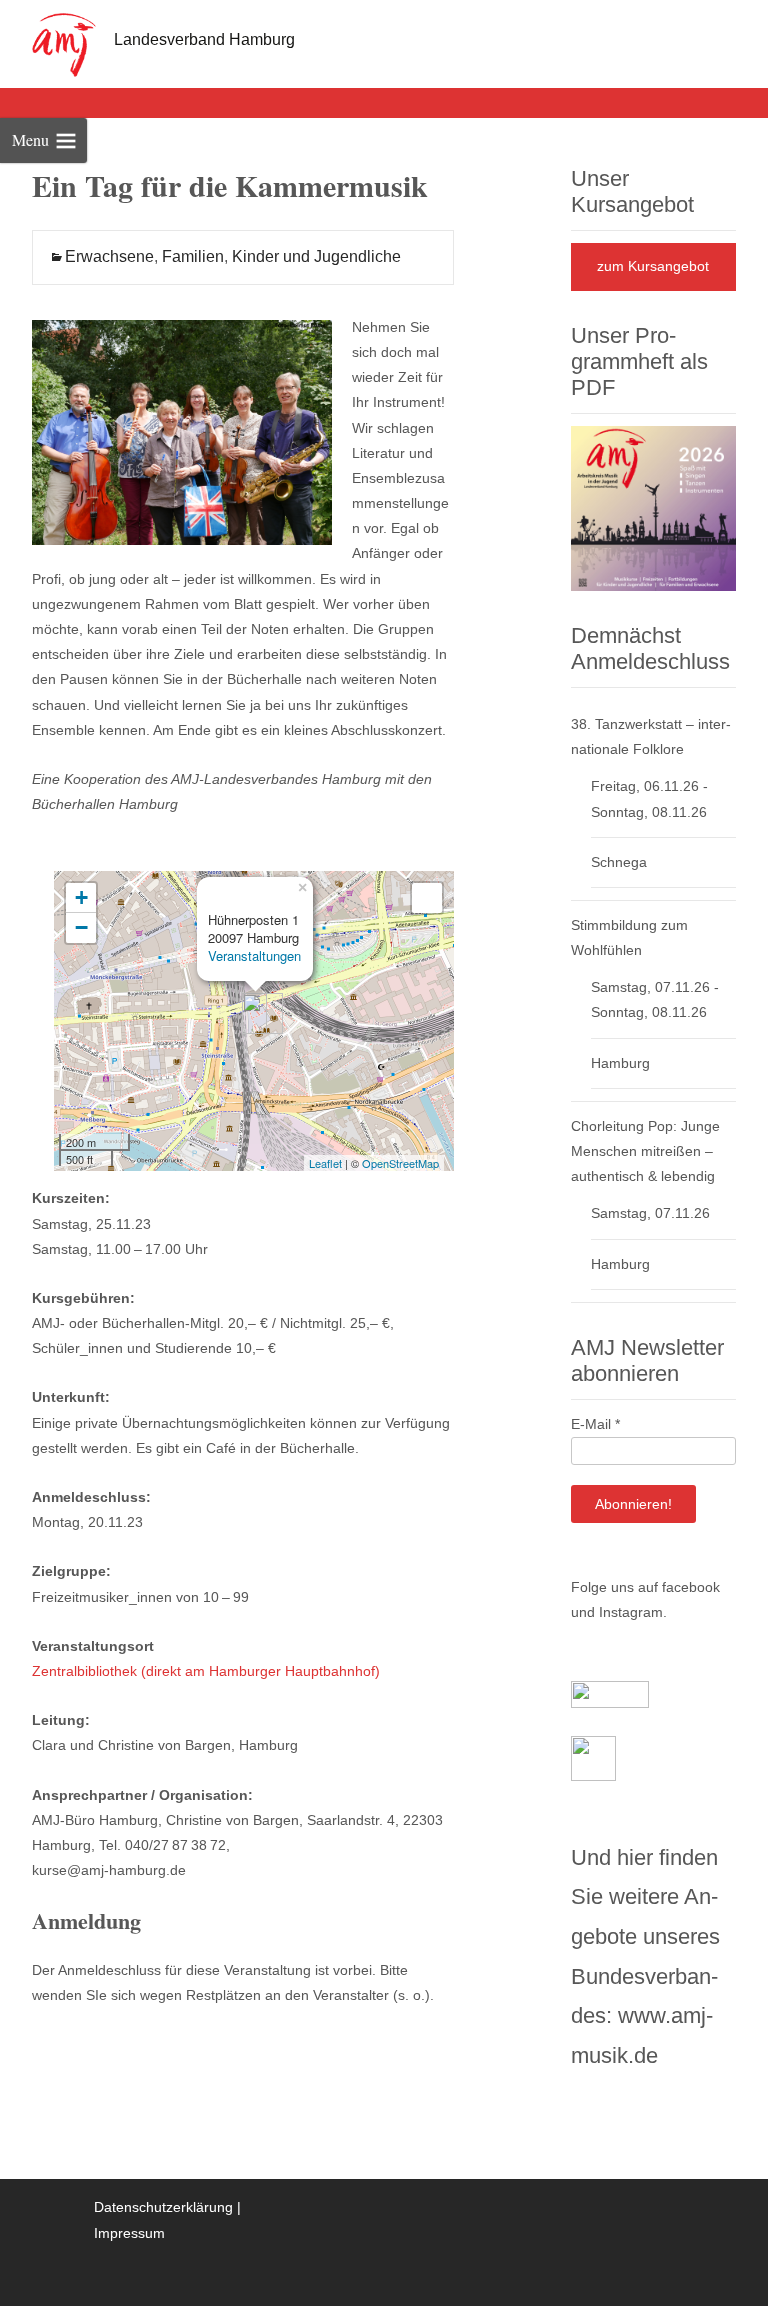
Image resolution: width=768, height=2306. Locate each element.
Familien (193, 256)
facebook (691, 1587)
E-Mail (595, 1424)
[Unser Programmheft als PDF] (653, 507)
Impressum (129, 2233)
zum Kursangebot (653, 266)
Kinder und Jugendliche (316, 256)
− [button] (81, 927)
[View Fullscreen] (427, 898)
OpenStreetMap (400, 1163)
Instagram (631, 1612)
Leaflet (325, 1163)
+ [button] (81, 897)
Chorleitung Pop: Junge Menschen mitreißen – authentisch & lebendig (645, 1151)
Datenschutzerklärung (163, 2207)
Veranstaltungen (254, 955)
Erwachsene (109, 256)
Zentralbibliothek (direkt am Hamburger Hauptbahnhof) (206, 1671)
